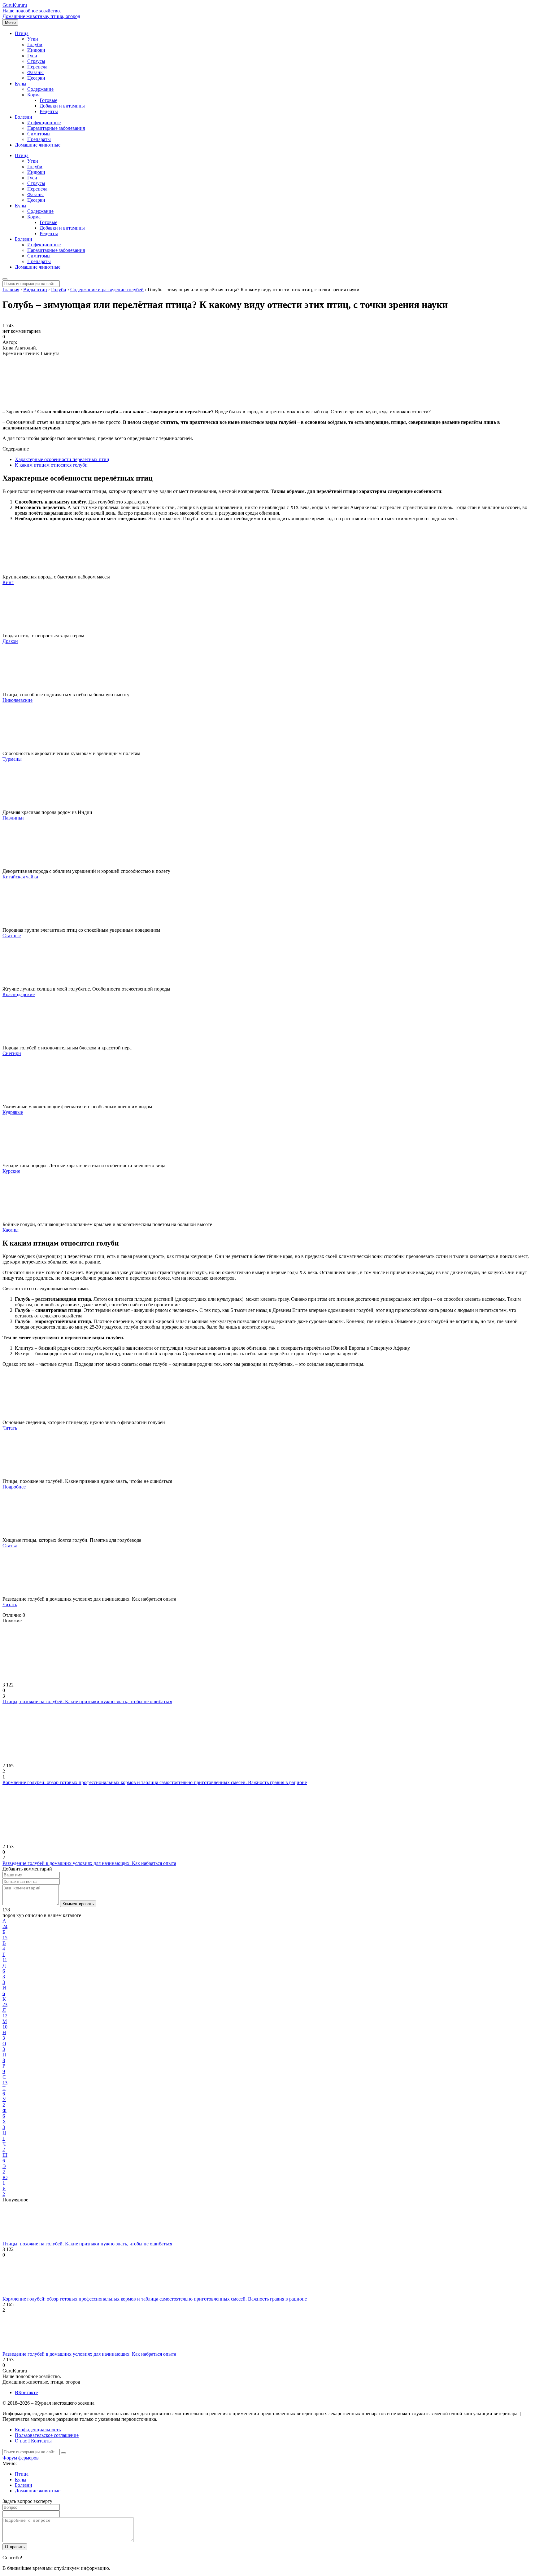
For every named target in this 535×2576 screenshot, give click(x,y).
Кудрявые (13, 1112)
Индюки (36, 50)
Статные (12, 936)
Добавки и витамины (62, 106)
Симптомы (39, 134)
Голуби (35, 44)
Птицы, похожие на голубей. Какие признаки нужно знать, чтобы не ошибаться (87, 1701)
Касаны (11, 1230)
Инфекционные (44, 123)
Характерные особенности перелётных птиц (62, 459)
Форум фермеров (21, 2458)
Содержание (40, 89)
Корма (34, 95)
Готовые (48, 100)
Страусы (36, 61)
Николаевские (17, 700)
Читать (10, 1428)
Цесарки (36, 78)
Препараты (39, 139)
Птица (22, 33)
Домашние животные (38, 145)
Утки (33, 39)
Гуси (32, 56)
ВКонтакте (26, 2392)
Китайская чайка (20, 877)
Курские (11, 1171)
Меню (10, 22)
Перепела (37, 67)
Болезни (24, 117)
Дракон (10, 641)
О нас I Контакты (33, 2441)
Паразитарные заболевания (56, 128)
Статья (10, 1546)
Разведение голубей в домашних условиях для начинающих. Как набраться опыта (89, 1863)
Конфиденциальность (38, 2430)
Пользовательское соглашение (47, 2435)
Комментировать (78, 1904)
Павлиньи (13, 818)
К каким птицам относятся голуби (51, 465)
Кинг (8, 582)
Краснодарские (19, 994)
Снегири (12, 1053)
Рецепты (49, 111)
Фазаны (35, 72)
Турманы (12, 759)
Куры (21, 84)
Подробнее (14, 1487)
